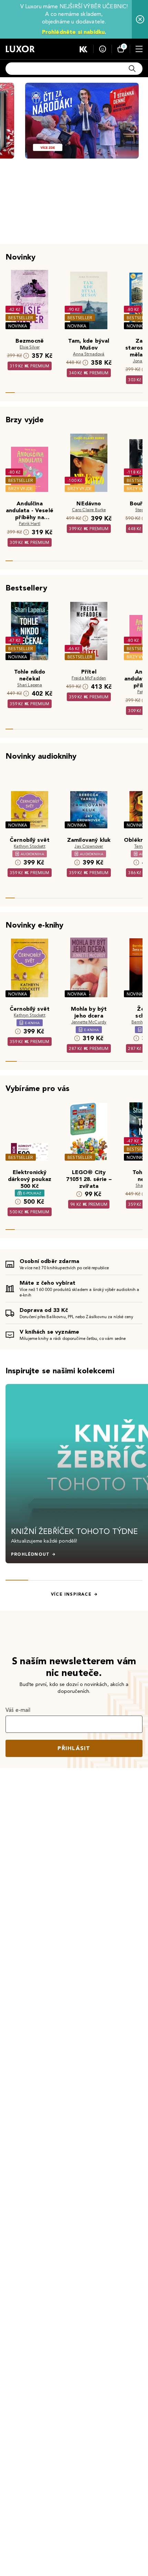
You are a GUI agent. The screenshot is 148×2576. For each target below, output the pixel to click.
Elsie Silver (30, 347)
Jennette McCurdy (89, 1022)
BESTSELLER (21, 318)
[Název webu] (20, 49)
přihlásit (74, 1748)
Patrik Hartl (30, 523)
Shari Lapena (30, 685)
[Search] (132, 69)
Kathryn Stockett (30, 846)
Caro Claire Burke (89, 510)
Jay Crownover (89, 846)
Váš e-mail (18, 1710)
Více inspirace (71, 1594)
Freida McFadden (89, 678)
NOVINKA (18, 326)
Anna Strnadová (89, 354)
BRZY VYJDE (20, 489)
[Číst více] (82, 121)
